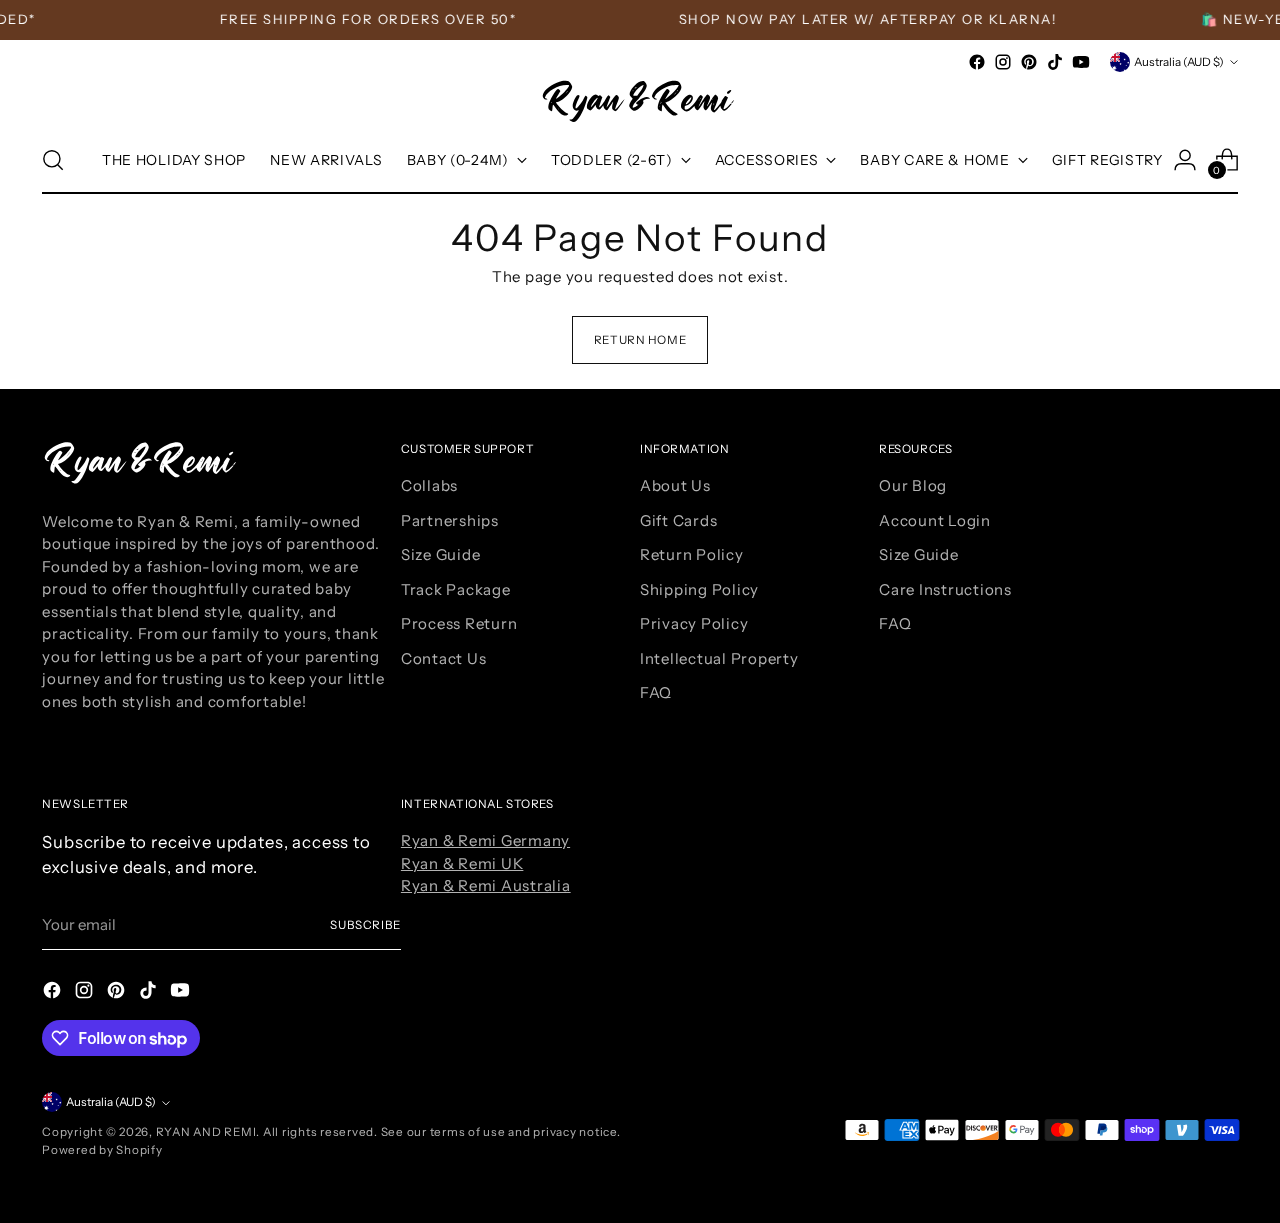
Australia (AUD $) (1179, 62)
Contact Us (444, 658)
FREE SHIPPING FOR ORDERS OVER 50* (359, 19)
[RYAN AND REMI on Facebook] (977, 62)
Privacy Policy (694, 623)
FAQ (656, 692)
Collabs (429, 485)
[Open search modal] (53, 160)
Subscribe (365, 925)
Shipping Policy (699, 589)
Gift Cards (679, 520)
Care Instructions (945, 589)
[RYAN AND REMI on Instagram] (1003, 62)
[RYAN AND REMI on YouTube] (1081, 62)
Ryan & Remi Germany (485, 840)
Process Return (459, 623)
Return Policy (692, 554)
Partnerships (450, 520)
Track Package (456, 589)
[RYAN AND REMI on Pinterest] (1029, 62)
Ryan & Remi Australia (486, 885)
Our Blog (913, 485)
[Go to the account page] (1185, 160)
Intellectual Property (719, 658)
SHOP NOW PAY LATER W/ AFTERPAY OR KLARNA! (859, 19)
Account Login (935, 520)
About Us (675, 485)
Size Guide (441, 554)
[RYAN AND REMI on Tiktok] (1055, 62)
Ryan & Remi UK (462, 863)
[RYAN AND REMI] (640, 101)
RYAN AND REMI (206, 1132)
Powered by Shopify (102, 1150)
